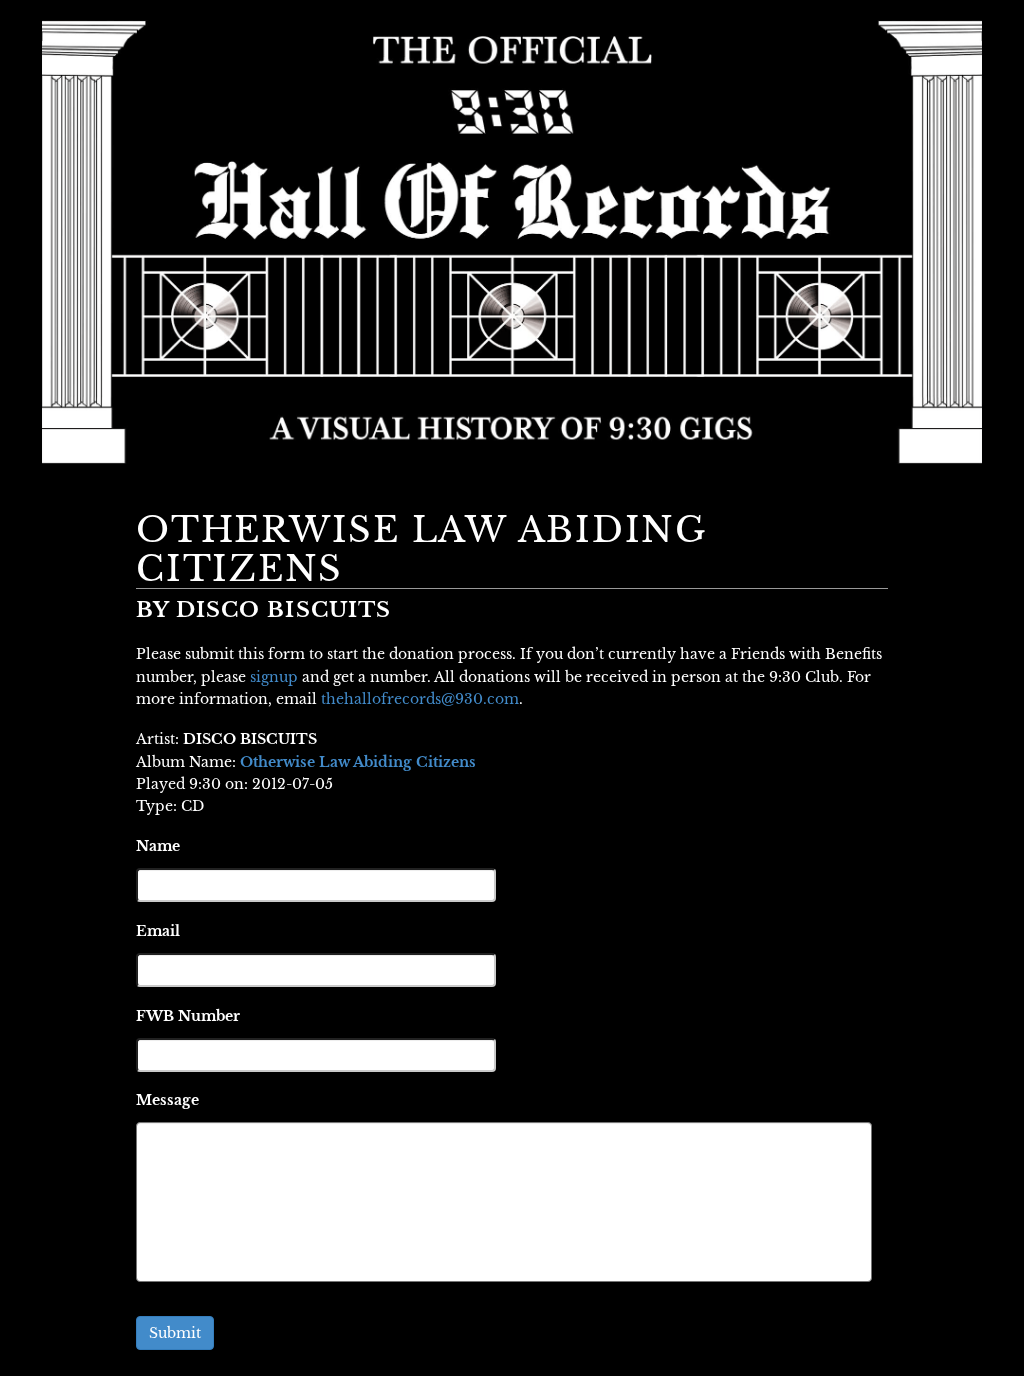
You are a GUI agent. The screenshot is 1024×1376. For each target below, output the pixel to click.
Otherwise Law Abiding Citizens (358, 762)
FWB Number (188, 1016)
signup (274, 677)
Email (158, 931)
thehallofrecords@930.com (420, 699)
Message (167, 1100)
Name (158, 846)
